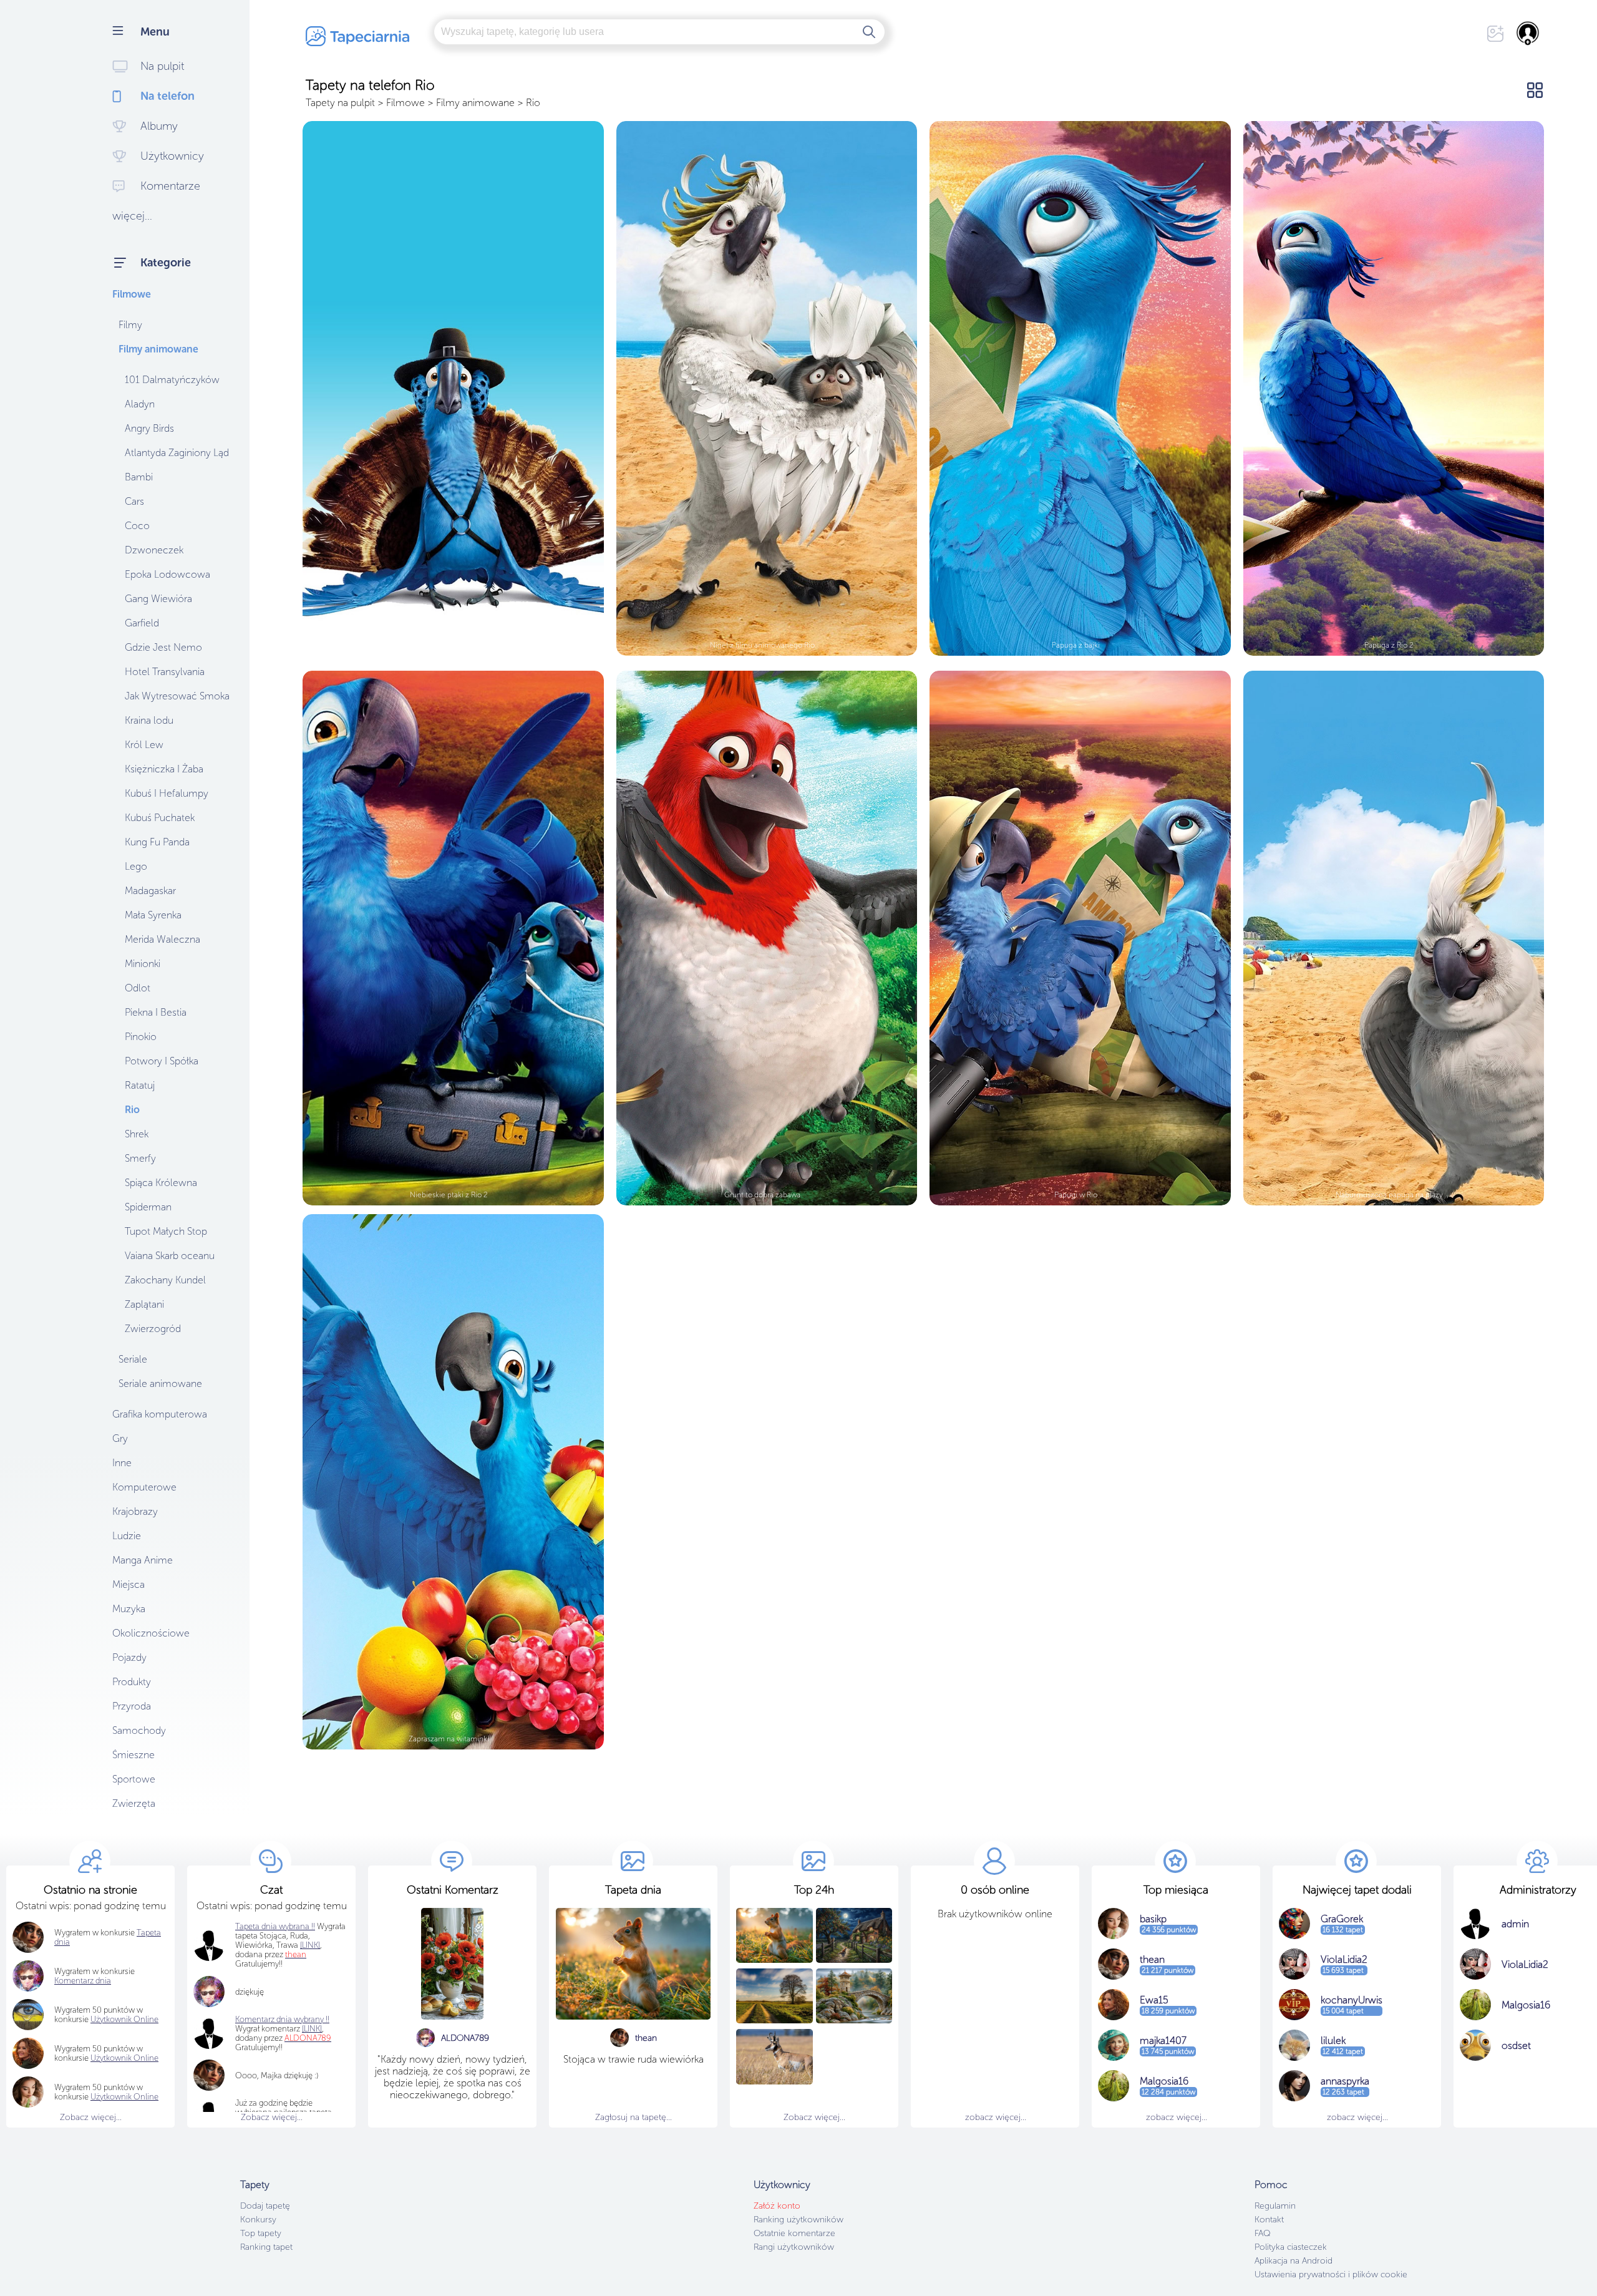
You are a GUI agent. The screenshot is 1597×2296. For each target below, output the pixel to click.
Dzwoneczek (154, 550)
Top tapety (261, 2233)
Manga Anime (143, 1560)
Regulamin (1275, 2206)
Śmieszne (133, 1755)
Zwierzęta (134, 1803)
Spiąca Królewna (161, 1183)
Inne (122, 1463)
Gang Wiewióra (158, 599)
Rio (132, 1110)
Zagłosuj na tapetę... (633, 2117)
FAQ (1262, 2233)
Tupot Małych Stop (166, 1231)
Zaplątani (144, 1304)
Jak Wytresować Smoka (177, 696)
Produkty (132, 1682)
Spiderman (148, 1207)
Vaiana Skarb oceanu (170, 1256)
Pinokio (141, 1037)
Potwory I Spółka (162, 1061)
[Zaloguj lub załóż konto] (1528, 33)
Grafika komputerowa (160, 1414)
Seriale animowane (160, 1384)
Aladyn (140, 404)
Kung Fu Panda (157, 842)
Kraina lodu (149, 720)
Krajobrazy (135, 1511)
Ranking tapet (266, 2247)
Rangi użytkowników (794, 2247)
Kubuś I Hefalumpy (167, 793)
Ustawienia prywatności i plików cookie (1331, 2274)
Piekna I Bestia (156, 1012)
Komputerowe (144, 1487)
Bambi (139, 477)
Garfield (142, 623)
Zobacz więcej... (91, 2117)
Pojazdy (129, 1657)
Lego (136, 866)
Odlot (138, 988)
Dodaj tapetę (265, 2206)
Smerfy (140, 1158)
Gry (120, 1438)
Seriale (133, 1359)
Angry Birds (149, 428)
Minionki (143, 964)
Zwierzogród (153, 1329)
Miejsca (129, 1584)
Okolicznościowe (151, 1633)
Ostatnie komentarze (794, 2233)
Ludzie (127, 1536)
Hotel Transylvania (165, 672)
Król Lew (144, 745)
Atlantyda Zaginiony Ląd (177, 453)
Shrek (137, 1134)
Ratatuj (140, 1085)
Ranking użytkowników (798, 2220)
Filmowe (132, 294)
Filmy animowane (158, 349)
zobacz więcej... (996, 2117)
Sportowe (134, 1779)
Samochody (139, 1730)
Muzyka (129, 1609)
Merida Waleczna (163, 939)
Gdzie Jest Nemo (163, 647)
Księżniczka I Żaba (164, 769)
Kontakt (1269, 2220)
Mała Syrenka (153, 915)
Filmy (130, 325)
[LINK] (312, 2029)
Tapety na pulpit (340, 103)
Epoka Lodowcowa (167, 574)
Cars (134, 501)
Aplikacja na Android (1294, 2261)
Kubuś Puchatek (160, 818)
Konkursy (258, 2220)
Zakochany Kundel (165, 1280)
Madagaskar (150, 891)
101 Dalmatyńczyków (172, 380)
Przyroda (132, 1706)
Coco (137, 526)
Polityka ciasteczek (1291, 2247)
